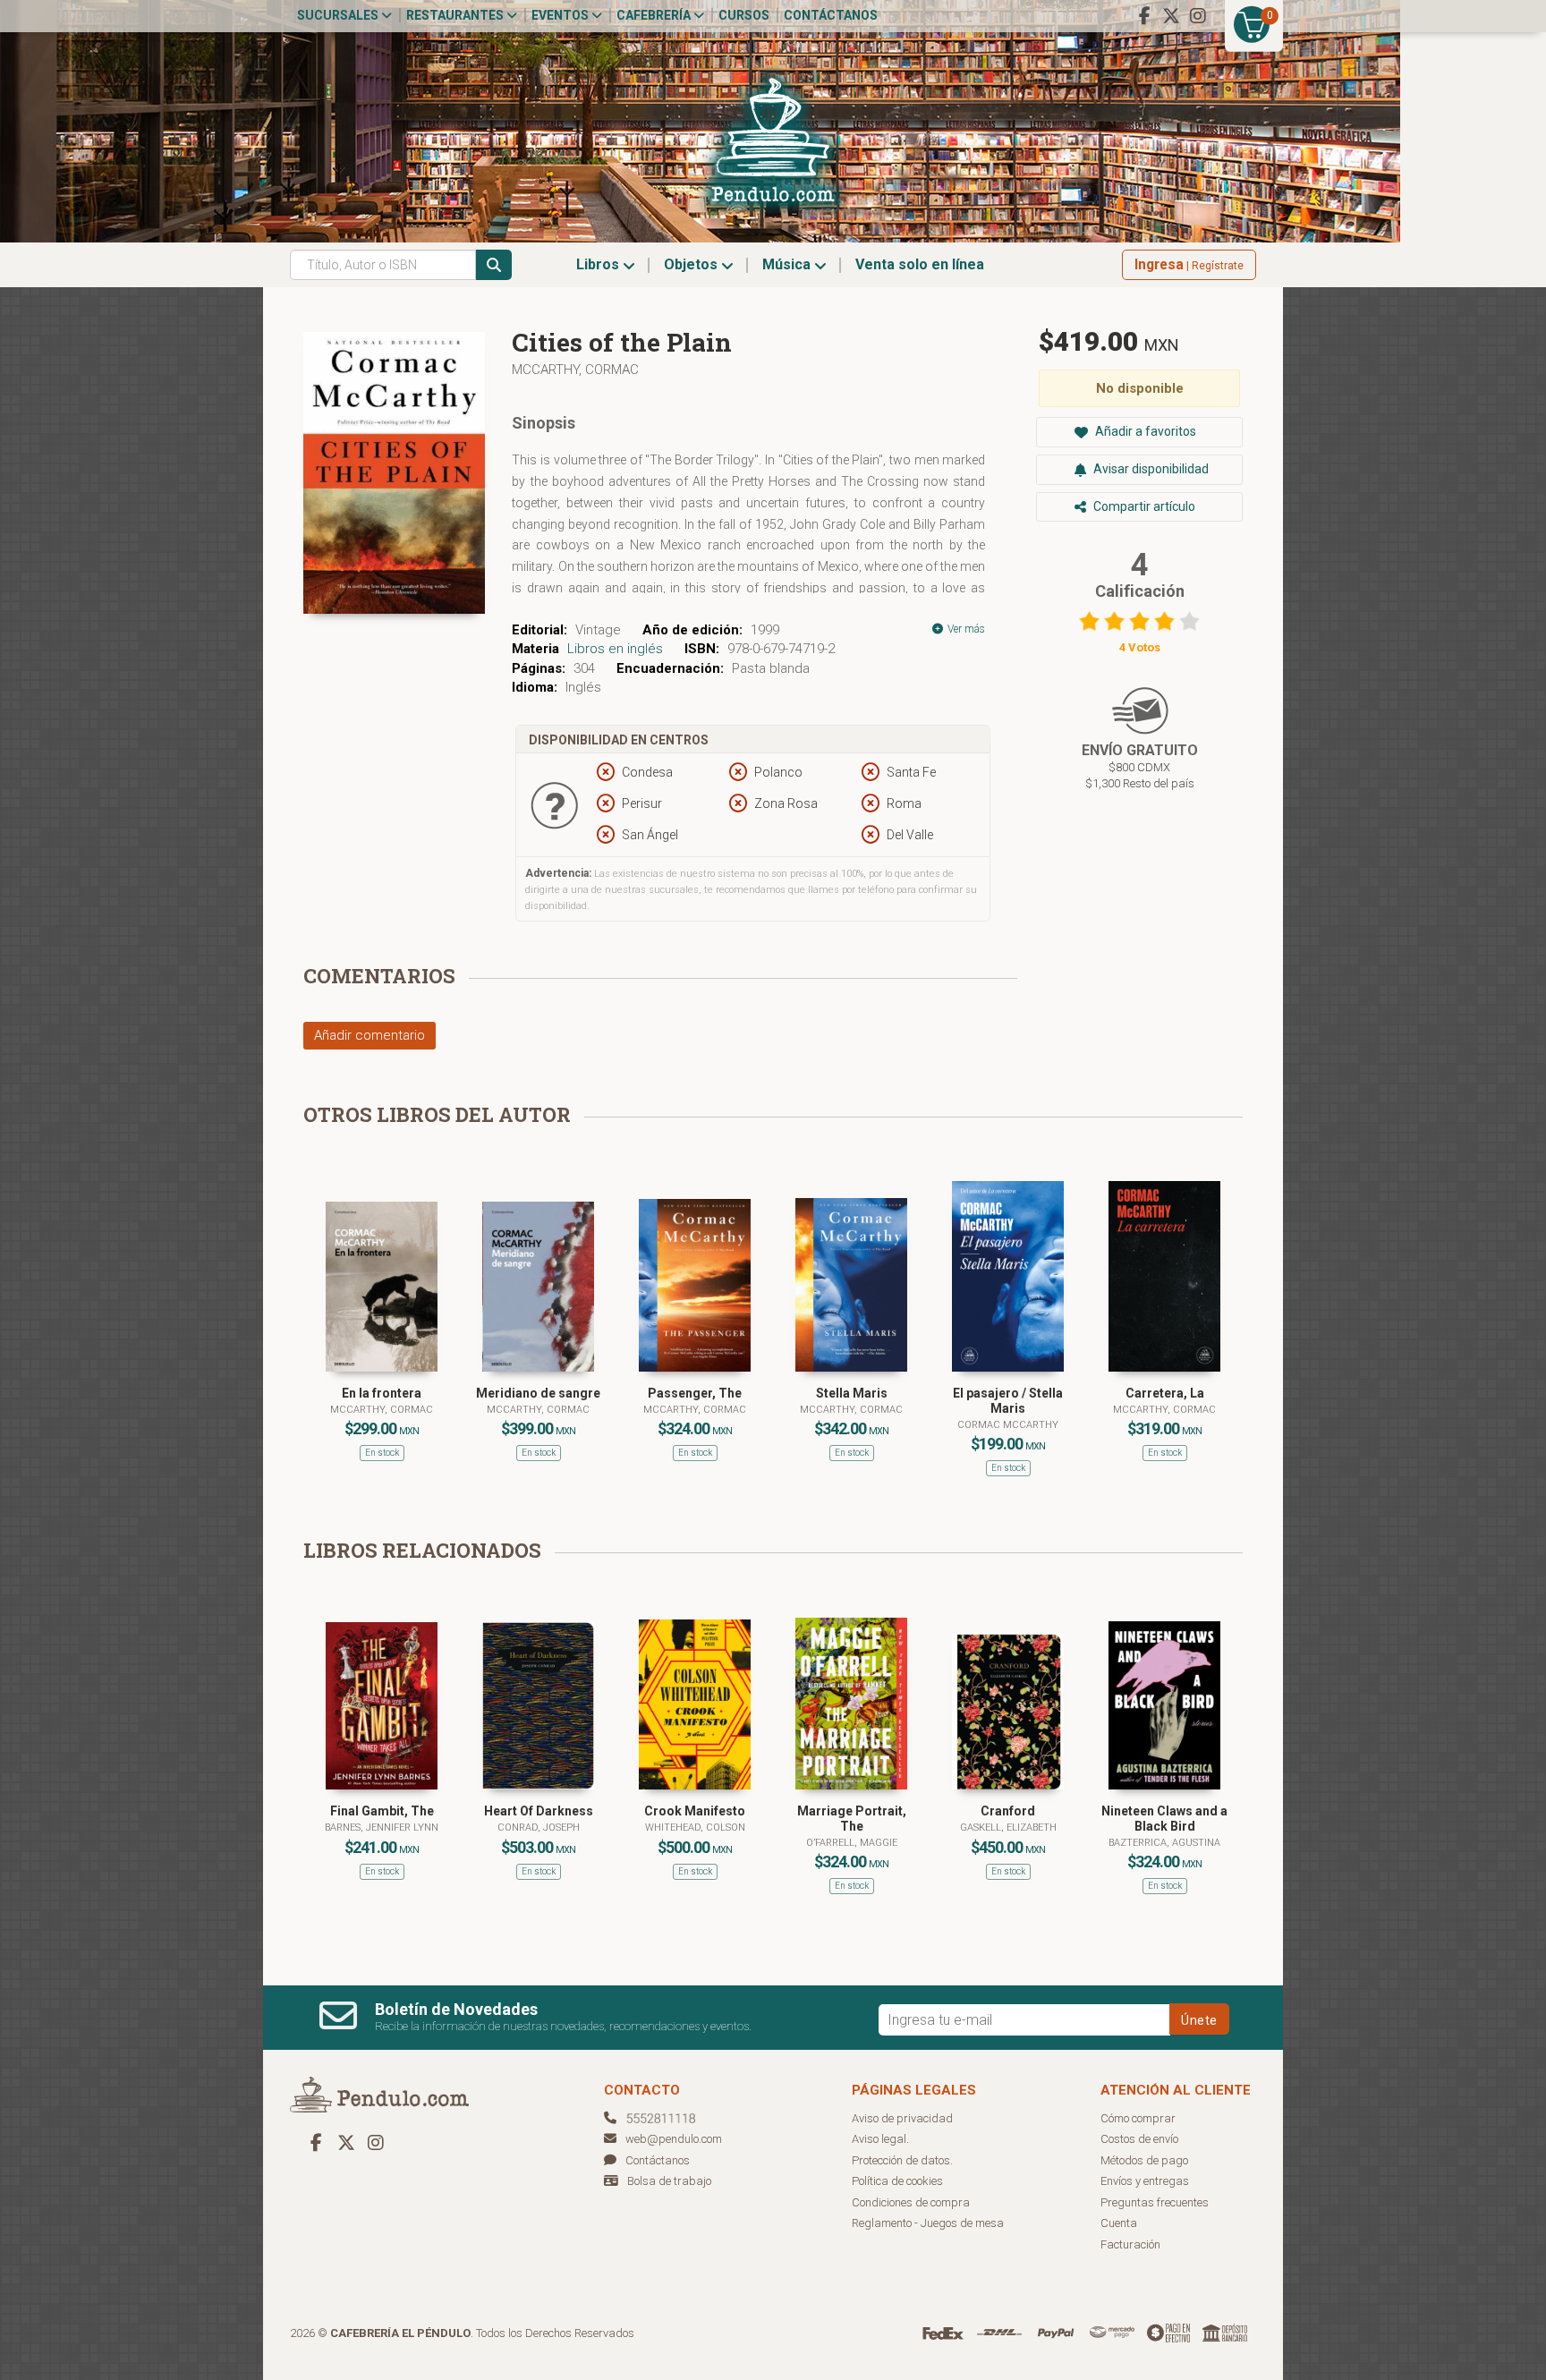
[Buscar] (494, 265)
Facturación (1130, 2244)
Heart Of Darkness (539, 1811)
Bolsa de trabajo (669, 2181)
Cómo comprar (1138, 2118)
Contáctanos (831, 15)
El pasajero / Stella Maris (1008, 1401)
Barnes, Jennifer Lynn (382, 1827)
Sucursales (339, 15)
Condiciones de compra (911, 2202)
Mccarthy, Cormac (575, 370)
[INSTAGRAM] (1198, 16)
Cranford (1008, 1811)
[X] (1171, 16)
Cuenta (1119, 2223)
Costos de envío (1139, 2139)
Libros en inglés (615, 649)
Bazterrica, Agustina (1164, 1843)
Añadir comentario (370, 1035)
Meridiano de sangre (538, 1393)
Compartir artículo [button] (1143, 506)
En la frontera (382, 1393)
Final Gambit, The (382, 1811)
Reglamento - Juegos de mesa (928, 2223)
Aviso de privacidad (902, 2118)
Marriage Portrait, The (852, 1819)
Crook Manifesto (695, 1811)
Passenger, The (695, 1393)
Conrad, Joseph (539, 1827)
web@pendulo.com (674, 2139)
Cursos (744, 15)
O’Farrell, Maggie (852, 1843)
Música (788, 264)
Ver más (965, 629)
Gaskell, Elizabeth (1008, 1827)
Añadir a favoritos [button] (1144, 431)
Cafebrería (655, 15)
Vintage (598, 630)
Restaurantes (456, 15)
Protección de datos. (902, 2160)
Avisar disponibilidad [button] (1150, 469)
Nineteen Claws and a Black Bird (1164, 1819)
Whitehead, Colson (695, 1827)
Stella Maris (852, 1393)
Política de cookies (897, 2181)
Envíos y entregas (1145, 2181)
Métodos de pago (1144, 2160)
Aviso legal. (880, 2139)
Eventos (561, 15)
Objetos (692, 264)
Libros (599, 264)
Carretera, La (1165, 1393)
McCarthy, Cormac (695, 1410)
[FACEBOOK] (1144, 16)
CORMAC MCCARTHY (1008, 1425)
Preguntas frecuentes (1155, 2202)
